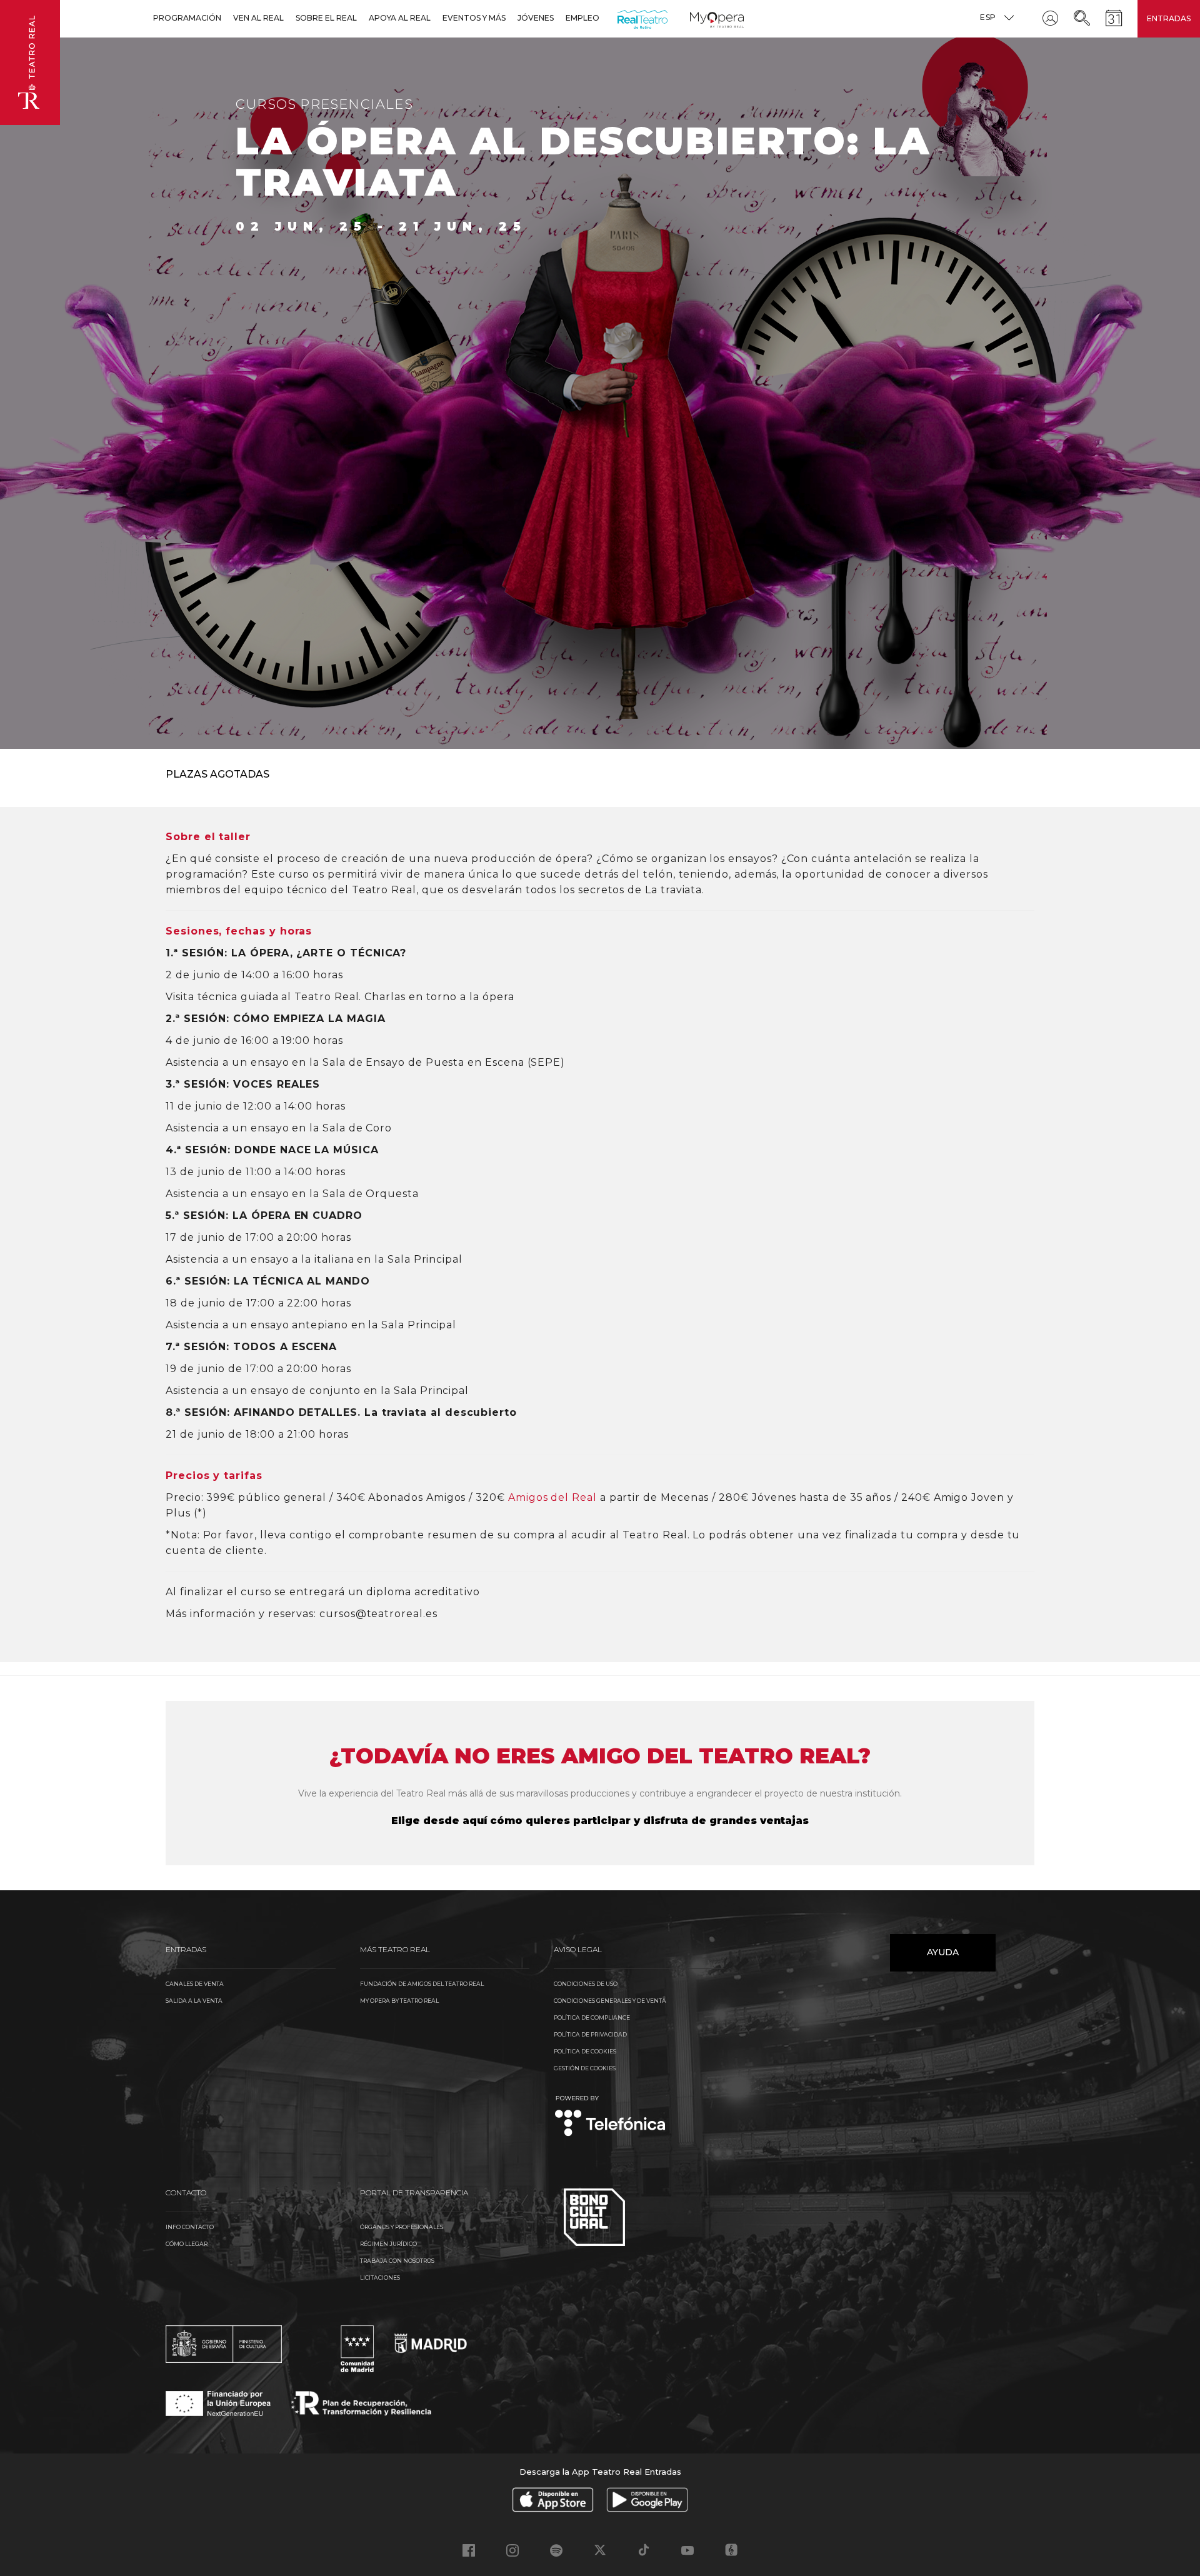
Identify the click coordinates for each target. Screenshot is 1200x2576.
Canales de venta (195, 1984)
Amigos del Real (552, 1497)
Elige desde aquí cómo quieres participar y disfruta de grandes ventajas (600, 1821)
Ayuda (943, 1952)
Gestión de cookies (585, 2068)
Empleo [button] (582, 18)
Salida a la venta (194, 2001)
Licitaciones (380, 2278)
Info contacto (190, 2227)
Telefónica (610, 2117)
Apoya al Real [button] (400, 18)
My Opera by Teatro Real (399, 2001)
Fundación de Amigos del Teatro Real (422, 1984)
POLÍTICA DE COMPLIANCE (592, 2017)
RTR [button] (620, 18)
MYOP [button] (697, 18)
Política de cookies (585, 2051)
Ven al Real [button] (258, 18)
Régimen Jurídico (388, 2244)
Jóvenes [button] (536, 18)
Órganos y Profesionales (402, 2227)
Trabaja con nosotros (397, 2261)
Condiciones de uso (586, 1984)
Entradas (1169, 18)
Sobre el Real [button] (326, 18)
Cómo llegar (187, 2244)
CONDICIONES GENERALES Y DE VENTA (610, 2001)
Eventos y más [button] (474, 18)
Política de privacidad (590, 2034)
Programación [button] (187, 18)
